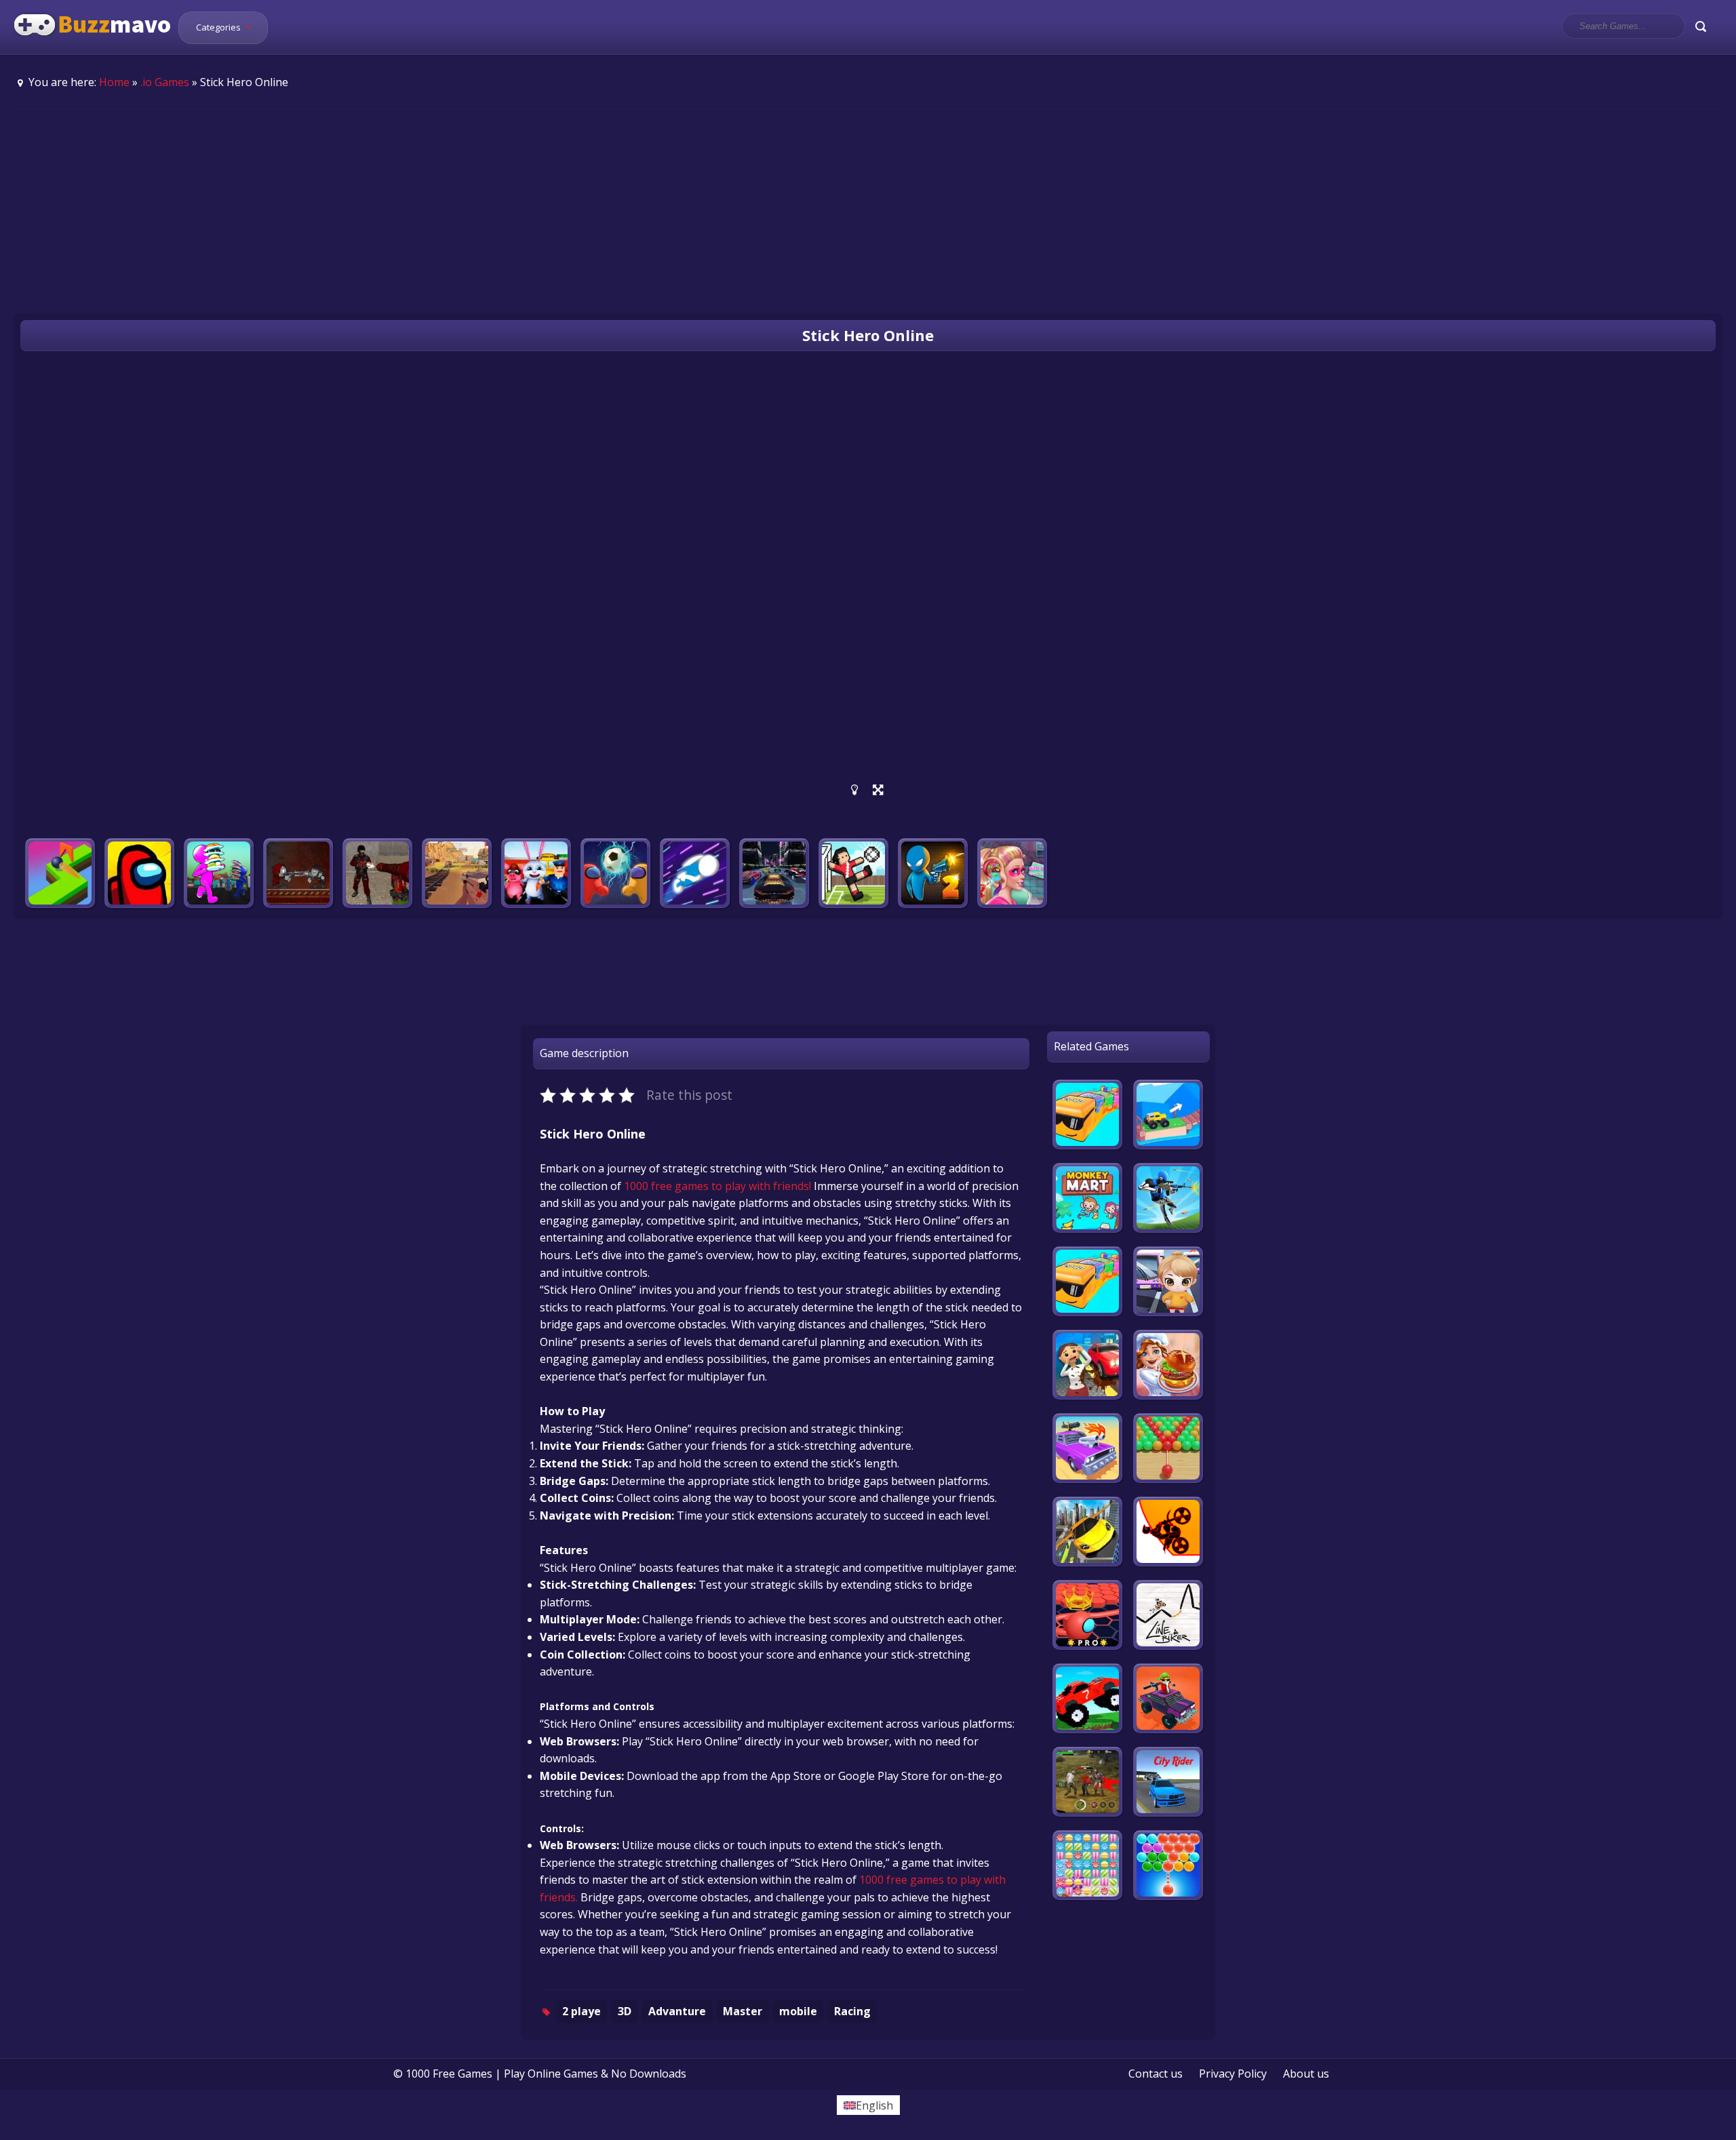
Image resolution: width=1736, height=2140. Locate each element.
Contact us (1156, 2074)
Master (743, 2011)
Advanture (677, 2011)
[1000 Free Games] (93, 46)
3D (625, 2011)
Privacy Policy (1233, 2074)
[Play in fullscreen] (878, 790)
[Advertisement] (868, 211)
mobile (798, 2011)
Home (114, 82)
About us (1306, 2074)
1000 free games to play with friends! (717, 1186)
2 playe (581, 2011)
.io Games (165, 82)
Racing (852, 2011)
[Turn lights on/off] (855, 790)
